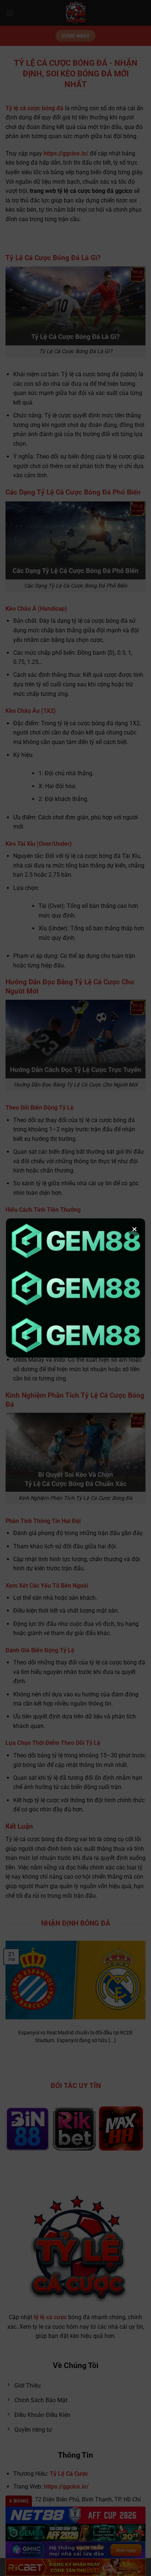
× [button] (135, 1229)
